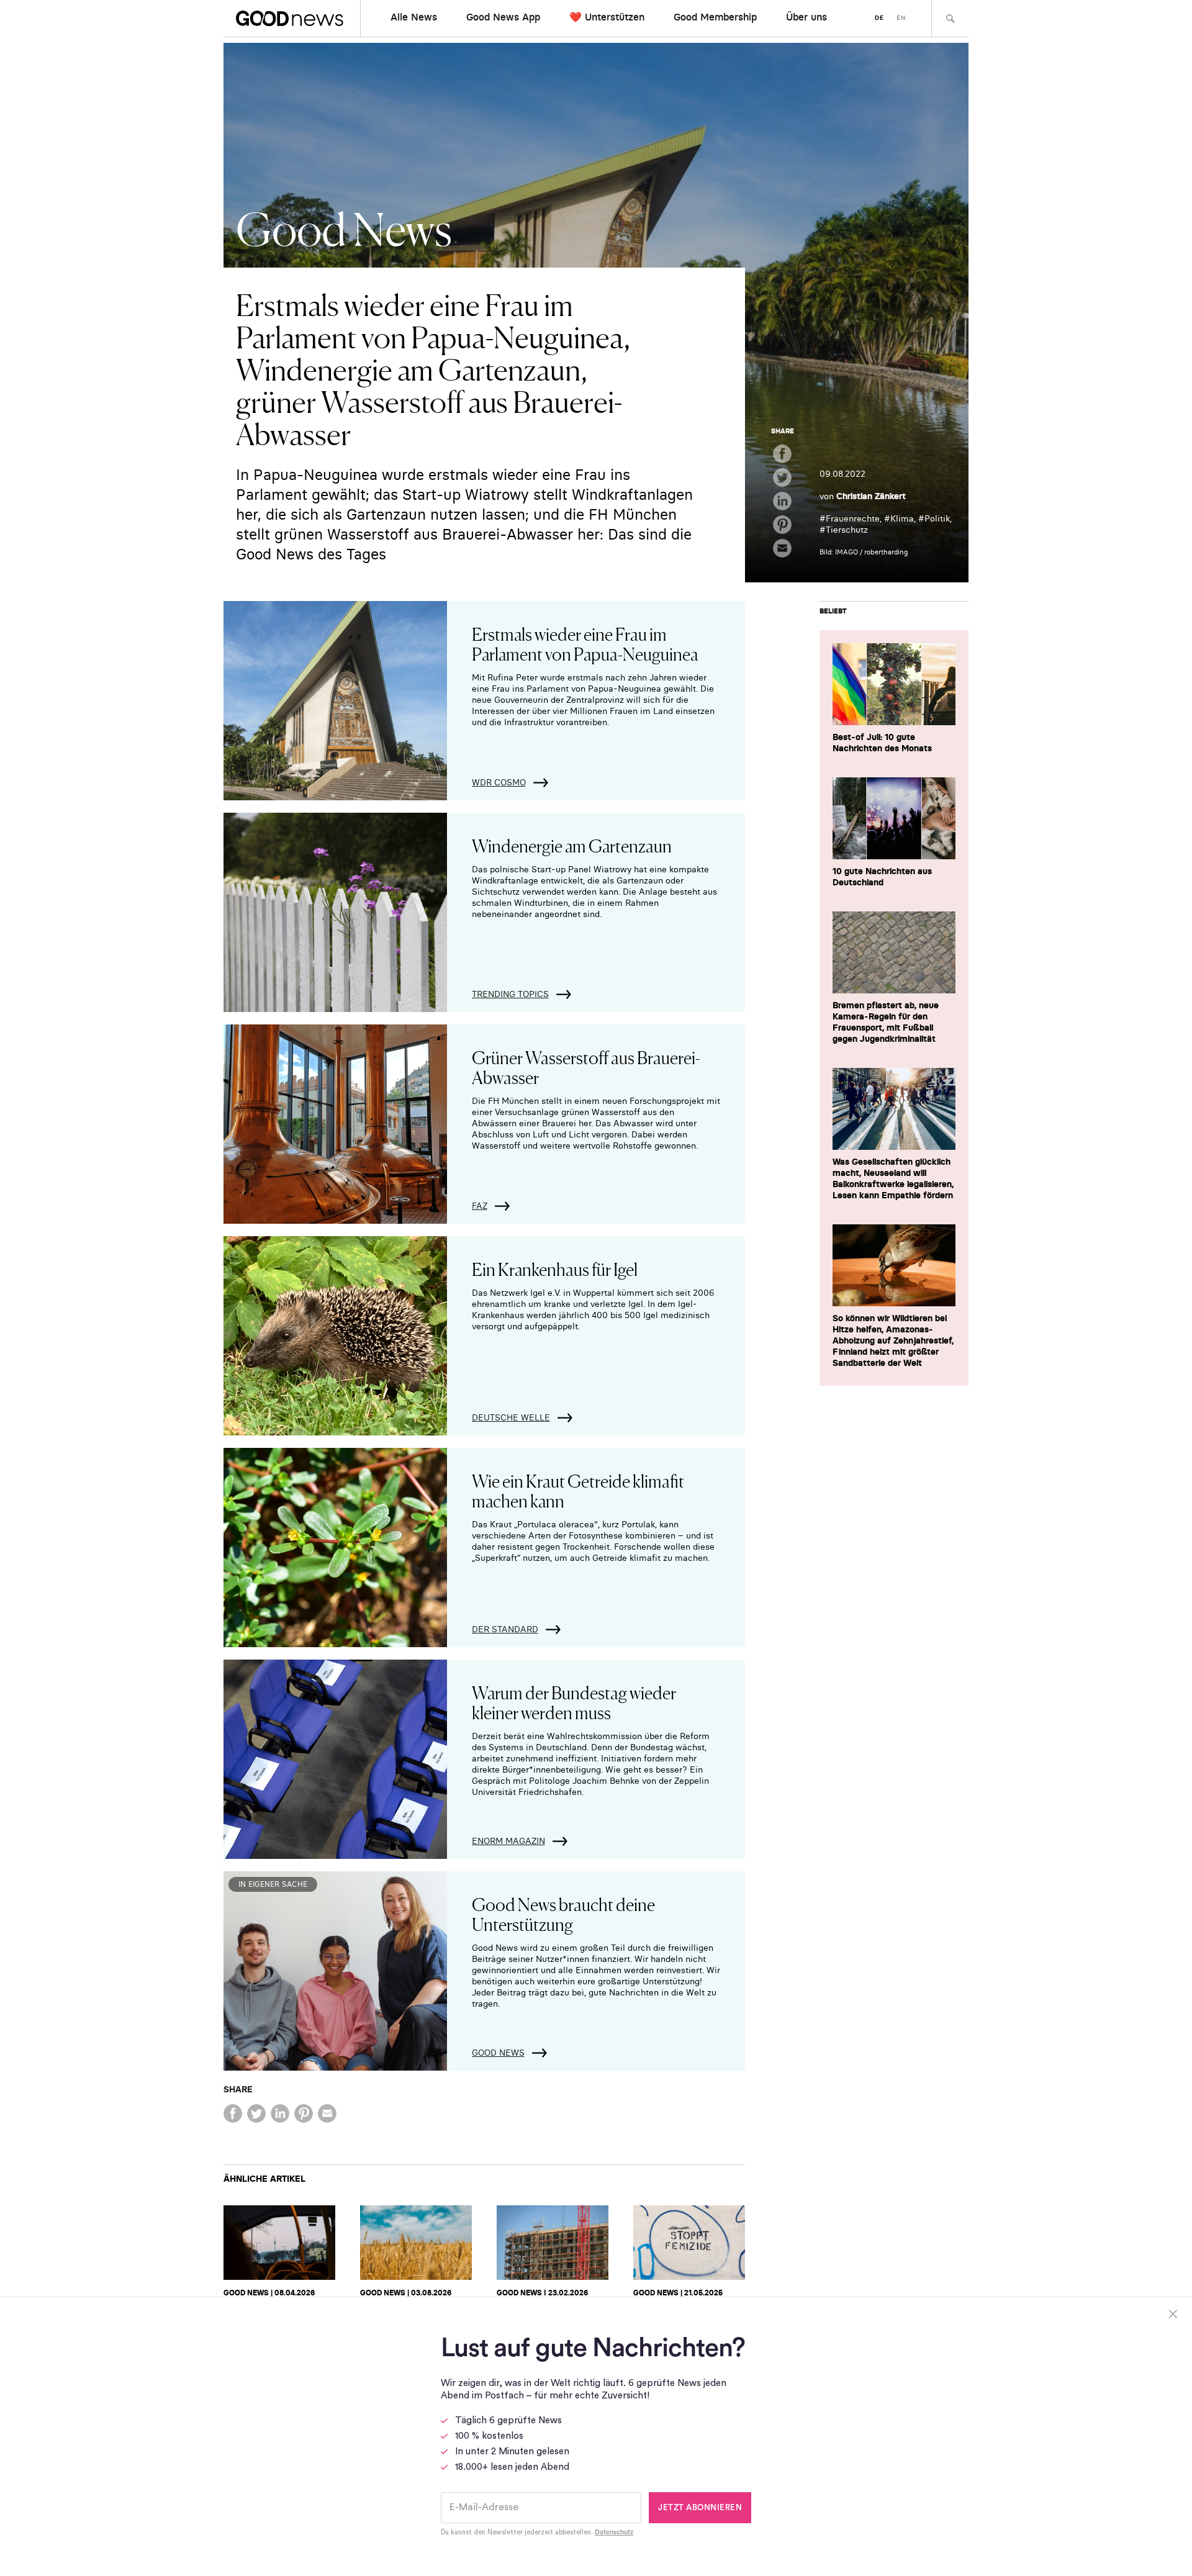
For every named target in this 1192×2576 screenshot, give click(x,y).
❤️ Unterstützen (607, 17)
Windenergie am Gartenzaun (572, 845)
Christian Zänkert (871, 496)
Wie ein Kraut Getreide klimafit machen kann (578, 1490)
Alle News (414, 17)
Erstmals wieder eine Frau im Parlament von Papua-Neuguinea (585, 643)
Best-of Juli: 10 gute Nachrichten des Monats (882, 743)
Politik (937, 518)
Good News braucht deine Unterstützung (563, 1914)
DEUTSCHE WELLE (511, 1417)
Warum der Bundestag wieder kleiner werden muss (574, 1702)
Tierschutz (847, 530)
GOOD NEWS (498, 2053)
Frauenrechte (853, 518)
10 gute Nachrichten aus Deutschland (882, 877)
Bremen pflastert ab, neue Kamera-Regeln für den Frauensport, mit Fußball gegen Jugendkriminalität (886, 1022)
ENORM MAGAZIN (508, 1841)
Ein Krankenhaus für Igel (555, 1268)
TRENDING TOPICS (510, 994)
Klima (902, 518)
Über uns (806, 17)
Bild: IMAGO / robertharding (864, 552)
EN (901, 18)
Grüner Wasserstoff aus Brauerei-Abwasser (586, 1067)
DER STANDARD (505, 1629)
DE (879, 18)
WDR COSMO (499, 782)
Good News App (503, 17)
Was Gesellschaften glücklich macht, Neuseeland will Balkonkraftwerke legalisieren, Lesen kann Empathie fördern (893, 1178)
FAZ (480, 1206)
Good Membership (715, 17)
